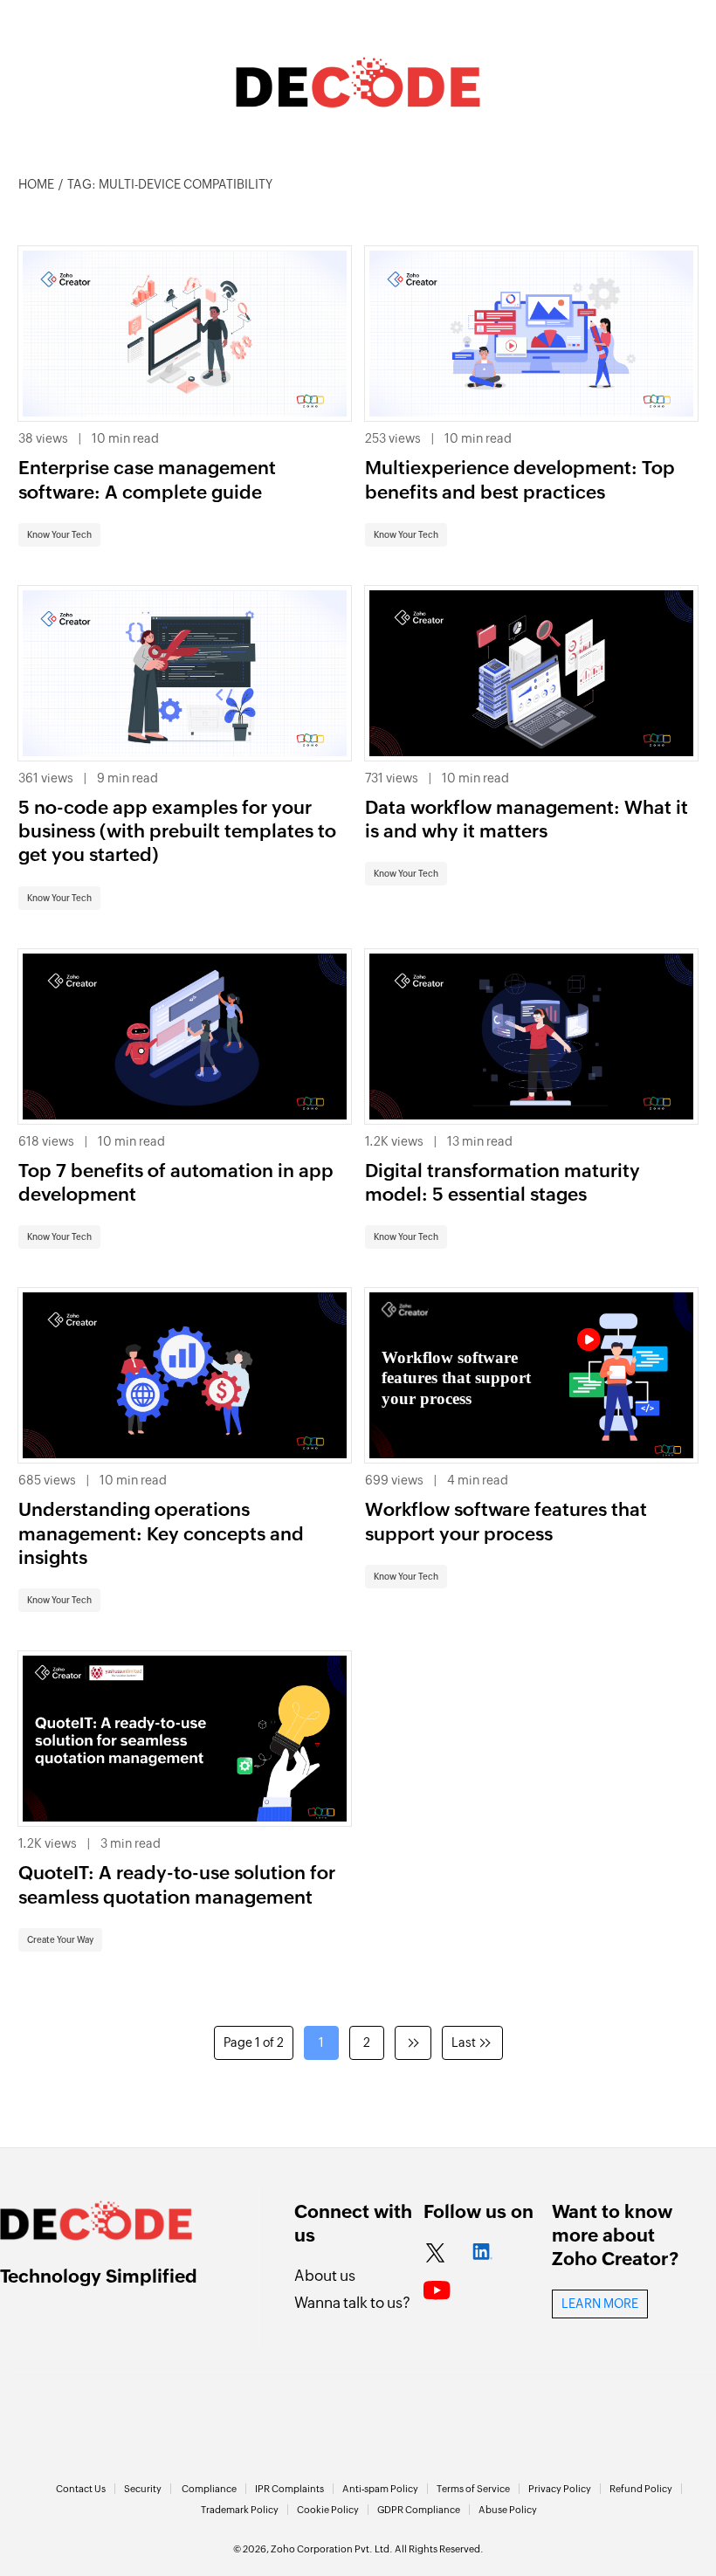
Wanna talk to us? (352, 2303)
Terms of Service (473, 2489)
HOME (36, 184)
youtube (437, 2291)
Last (464, 2042)
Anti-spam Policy (380, 2489)
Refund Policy (641, 2489)
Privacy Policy (560, 2489)
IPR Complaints (289, 2489)
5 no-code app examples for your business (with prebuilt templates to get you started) (177, 832)
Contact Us (81, 2489)
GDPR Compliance (419, 2510)
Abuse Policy (508, 2510)
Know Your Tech (59, 535)
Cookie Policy (328, 2510)
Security (143, 2489)
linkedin (482, 2254)
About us (325, 2276)
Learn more (600, 2304)
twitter (435, 2254)
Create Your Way (60, 1940)
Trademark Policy (240, 2510)
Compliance (209, 2489)
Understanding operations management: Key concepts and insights (161, 1534)
